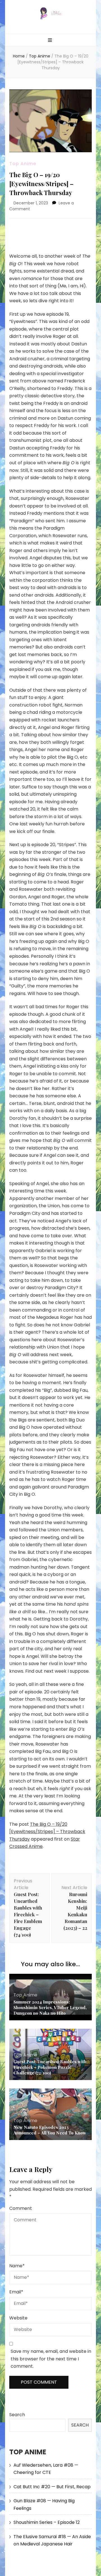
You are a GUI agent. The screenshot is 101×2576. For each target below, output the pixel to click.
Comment (21, 2208)
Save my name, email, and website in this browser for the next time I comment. (51, 2359)
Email (16, 2292)
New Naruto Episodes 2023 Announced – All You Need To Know (50, 2130)
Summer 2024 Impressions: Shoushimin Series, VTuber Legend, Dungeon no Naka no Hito (50, 2007)
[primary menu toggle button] (51, 41)
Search (17, 2415)
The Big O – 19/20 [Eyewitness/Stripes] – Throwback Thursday (47, 1832)
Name (17, 2266)
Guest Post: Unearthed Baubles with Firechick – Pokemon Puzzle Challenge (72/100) (50, 2067)
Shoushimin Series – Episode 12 (47, 2522)
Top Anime (23, 164)
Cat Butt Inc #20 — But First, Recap (52, 2487)
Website (18, 2318)
